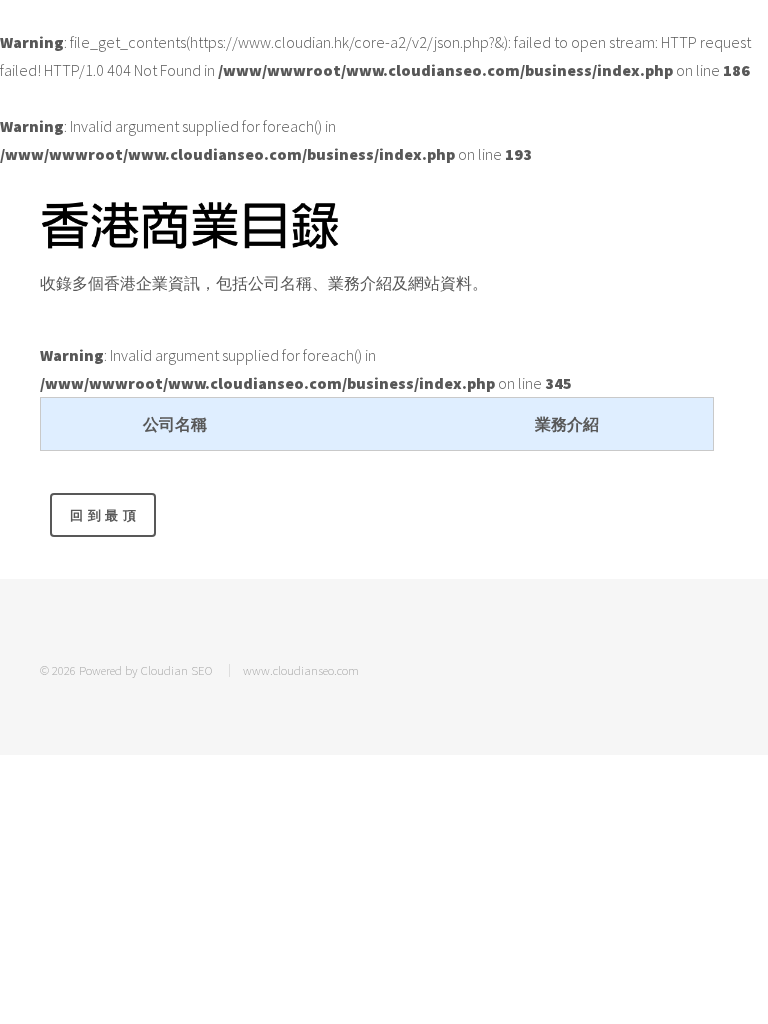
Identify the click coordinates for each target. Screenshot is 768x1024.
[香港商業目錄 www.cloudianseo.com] (190, 225)
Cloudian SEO (177, 670)
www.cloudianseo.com (301, 670)
